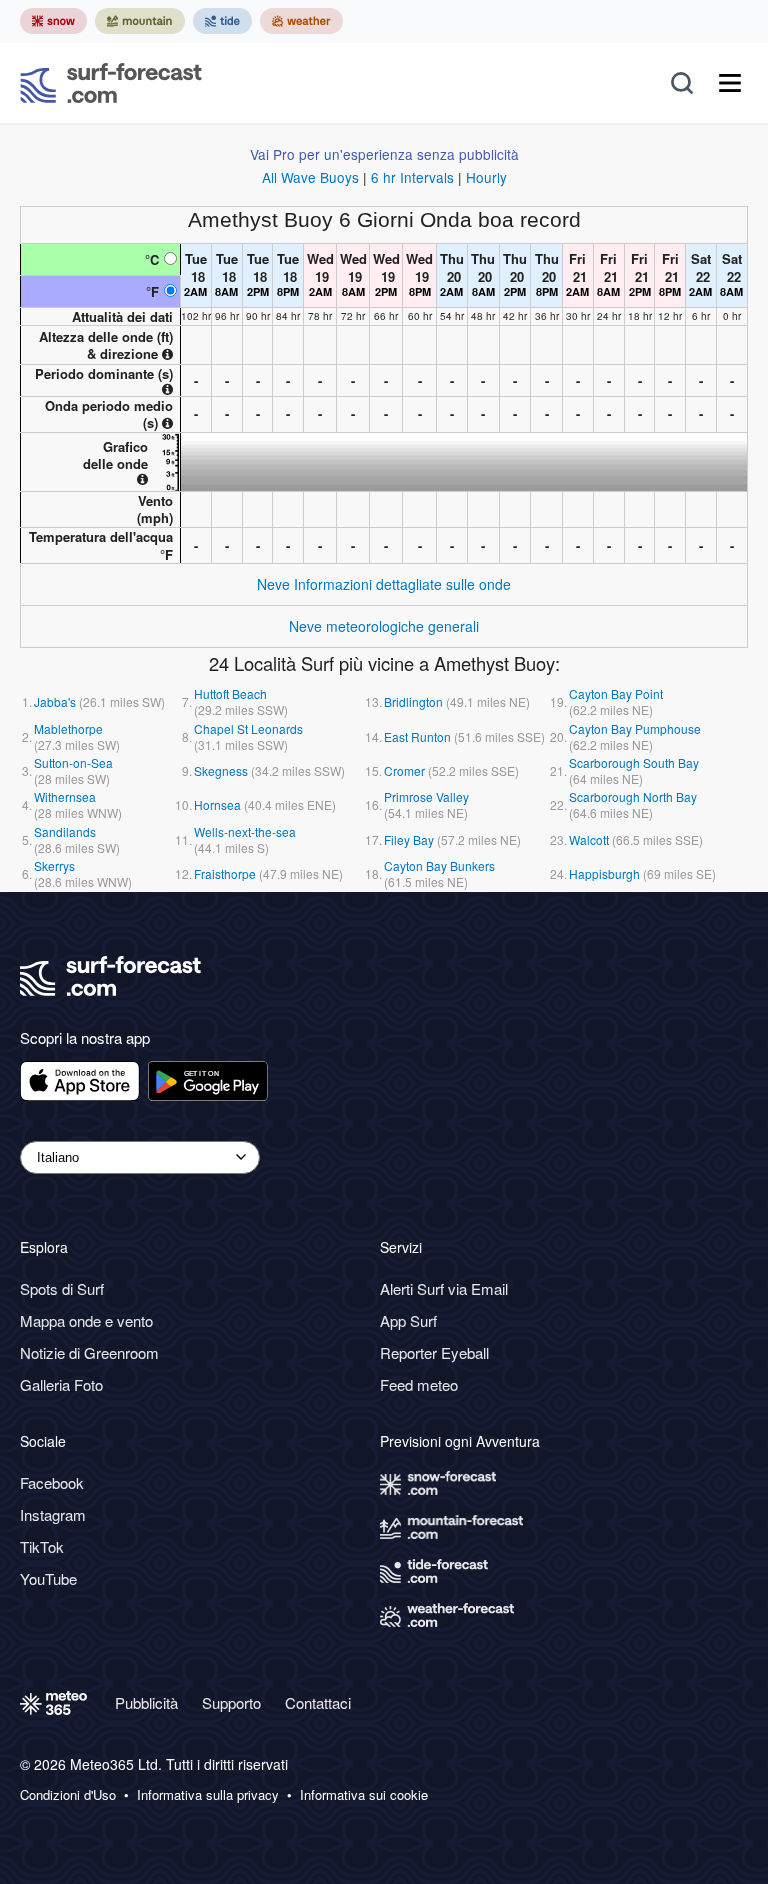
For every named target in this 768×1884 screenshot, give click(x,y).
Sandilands (65, 831)
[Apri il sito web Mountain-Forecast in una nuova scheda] (140, 21)
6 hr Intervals (412, 177)
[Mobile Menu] (730, 83)
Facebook (52, 1482)
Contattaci (318, 1702)
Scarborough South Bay (634, 762)
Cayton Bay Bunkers (439, 865)
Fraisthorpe (225, 873)
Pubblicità (146, 1702)
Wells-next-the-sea (245, 831)
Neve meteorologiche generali (384, 626)
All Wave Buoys (310, 177)
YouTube (48, 1578)
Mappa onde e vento (86, 1320)
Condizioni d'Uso (68, 1795)
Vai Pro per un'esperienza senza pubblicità (384, 154)
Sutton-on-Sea (73, 762)
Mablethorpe (68, 728)
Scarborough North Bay (633, 796)
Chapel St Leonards (248, 728)
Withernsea (65, 796)
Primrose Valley (426, 796)
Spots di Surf (62, 1288)
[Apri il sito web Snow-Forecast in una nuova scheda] (53, 21)
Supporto (231, 1702)
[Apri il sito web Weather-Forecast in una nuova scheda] (301, 21)
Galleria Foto (61, 1384)
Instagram (53, 1514)
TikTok (42, 1546)
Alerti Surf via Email (444, 1288)
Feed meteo (419, 1384)
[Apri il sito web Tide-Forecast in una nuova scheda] (222, 21)
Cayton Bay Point (616, 693)
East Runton (417, 736)
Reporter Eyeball (434, 1352)
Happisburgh (604, 873)
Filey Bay (409, 839)
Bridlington (413, 701)
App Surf (408, 1320)
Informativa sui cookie (364, 1795)
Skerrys (54, 865)
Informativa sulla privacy (208, 1795)
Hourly (486, 177)
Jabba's (55, 701)
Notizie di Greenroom (89, 1352)
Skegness (221, 770)
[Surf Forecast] (111, 83)
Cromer (404, 770)
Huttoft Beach (230, 693)
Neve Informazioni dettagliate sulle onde (384, 584)
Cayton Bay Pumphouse (635, 728)
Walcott (589, 839)
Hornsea (217, 804)
